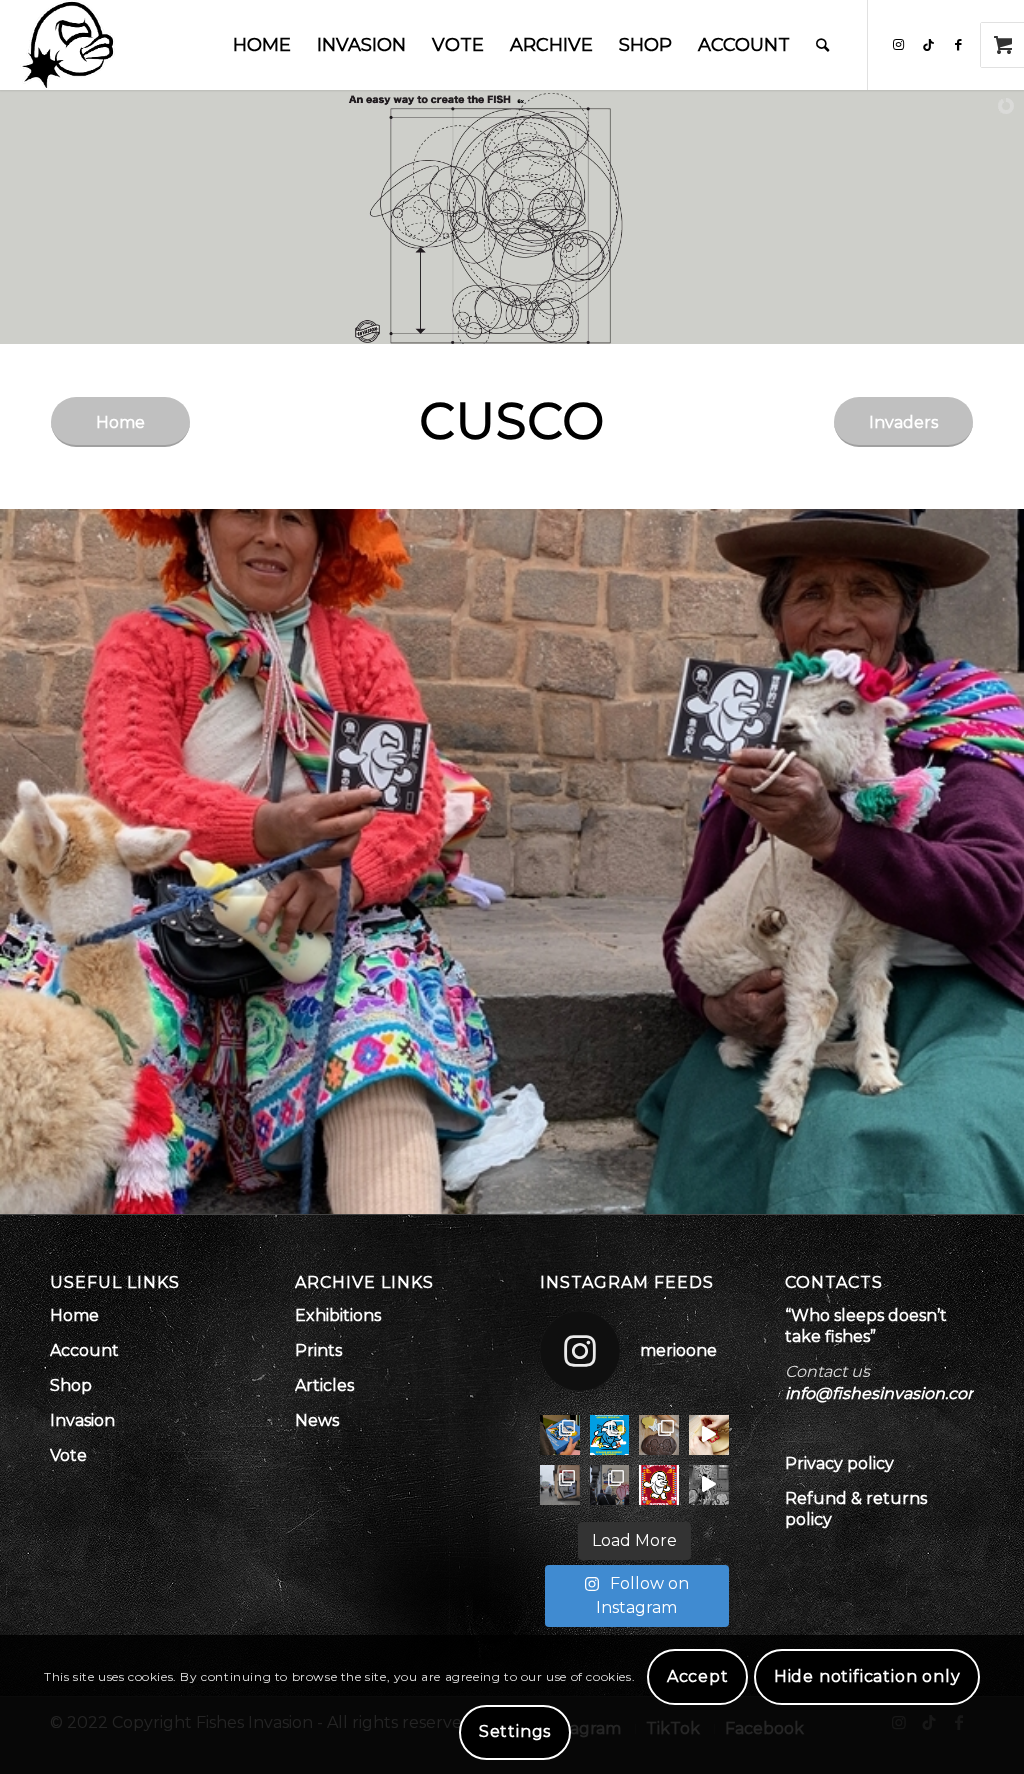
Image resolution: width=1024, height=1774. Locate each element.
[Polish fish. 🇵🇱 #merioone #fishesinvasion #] (560, 1485)
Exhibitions (338, 1315)
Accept (698, 1676)
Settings (515, 1731)
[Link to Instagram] (899, 44)
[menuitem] (262, 45)
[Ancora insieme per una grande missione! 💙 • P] (610, 1435)
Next (1006, 862)
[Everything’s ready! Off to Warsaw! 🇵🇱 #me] (659, 1485)
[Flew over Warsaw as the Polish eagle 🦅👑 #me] (610, 1485)
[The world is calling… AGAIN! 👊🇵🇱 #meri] (709, 1485)
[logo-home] (67, 45)
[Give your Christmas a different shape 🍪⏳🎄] (709, 1435)
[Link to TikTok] (929, 44)
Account (84, 1350)
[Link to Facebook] (959, 44)
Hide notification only (867, 1676)
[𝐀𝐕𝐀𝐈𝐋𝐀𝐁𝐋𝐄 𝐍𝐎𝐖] (659, 1435)
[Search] (822, 45)
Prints (318, 1350)
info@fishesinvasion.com (884, 1393)
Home (74, 1315)
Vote (68, 1455)
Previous (17, 862)
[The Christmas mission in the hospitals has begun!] (560, 1435)
